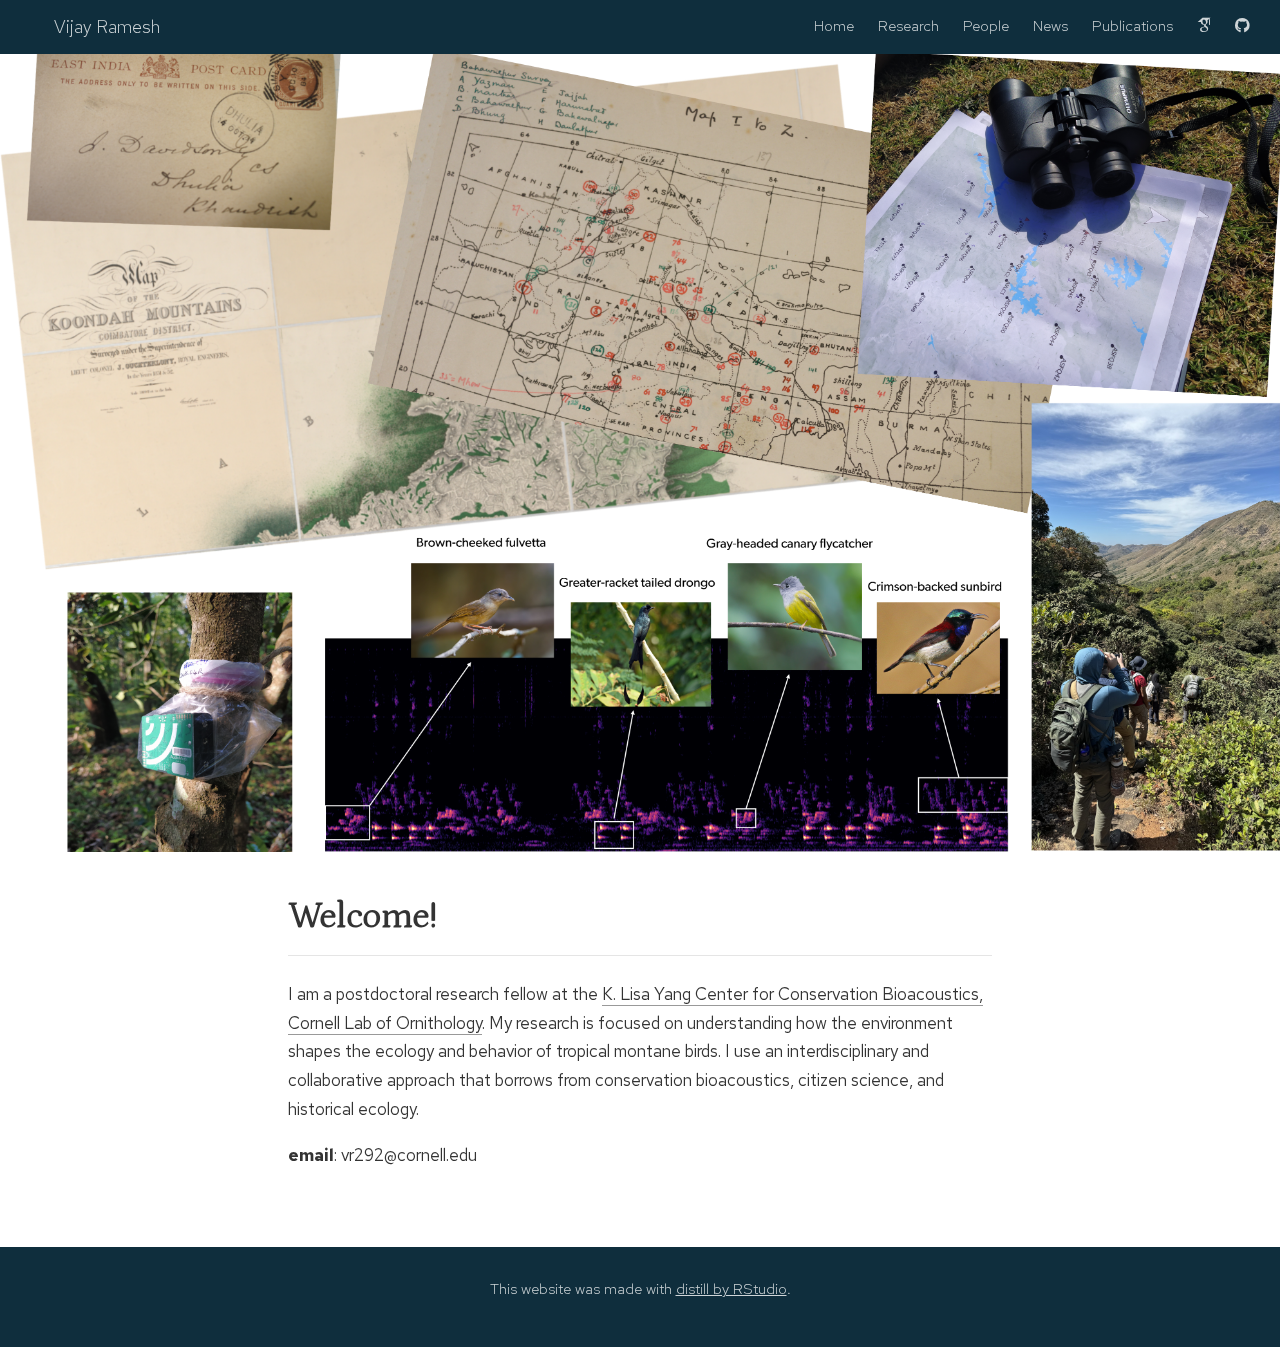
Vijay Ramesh (107, 26)
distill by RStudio (731, 1289)
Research (908, 26)
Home (834, 26)
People (986, 26)
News (1050, 26)
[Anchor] (272, 916)
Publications (1132, 26)
